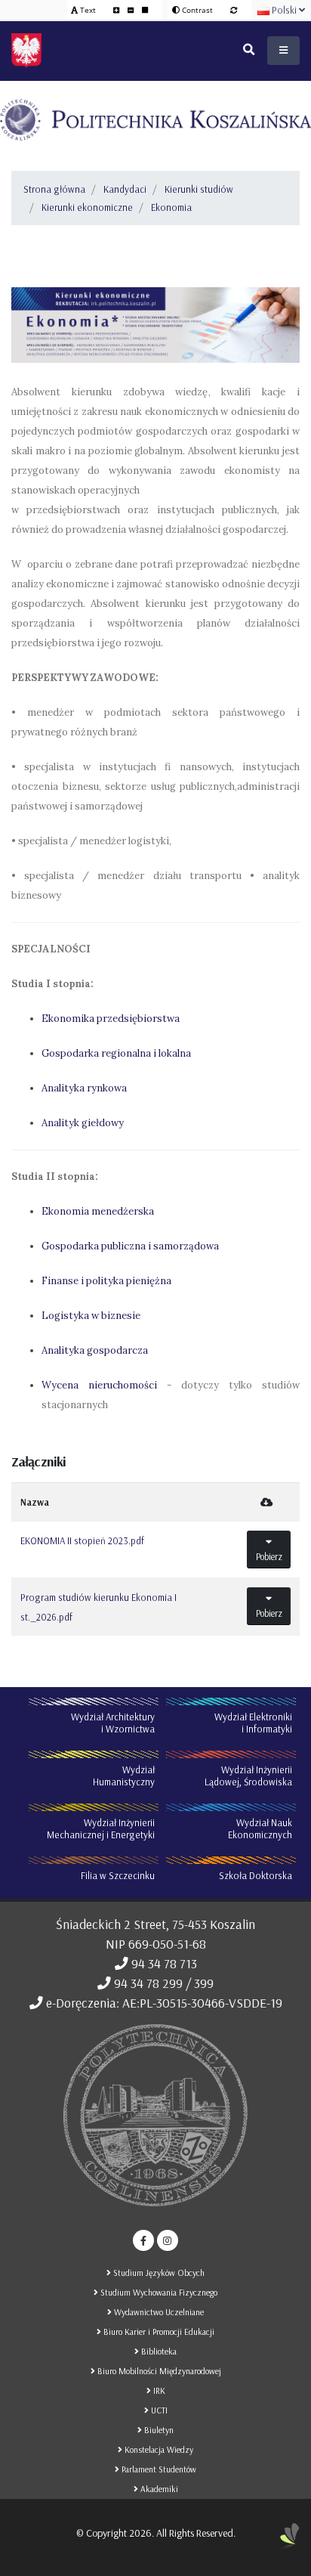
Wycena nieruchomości (99, 1385)
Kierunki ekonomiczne (87, 207)
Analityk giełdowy (83, 1123)
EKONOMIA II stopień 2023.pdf (82, 1540)
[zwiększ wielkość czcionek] (117, 10)
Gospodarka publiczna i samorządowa (130, 1246)
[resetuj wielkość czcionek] (145, 10)
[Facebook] (143, 2240)
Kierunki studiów (199, 189)
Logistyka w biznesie (91, 1316)
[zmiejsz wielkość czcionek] (132, 10)
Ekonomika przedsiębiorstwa (111, 1019)
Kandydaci (125, 189)
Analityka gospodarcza (95, 1350)
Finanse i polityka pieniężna (106, 1281)
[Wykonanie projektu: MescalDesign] (290, 2542)
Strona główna (54, 189)
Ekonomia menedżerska (98, 1211)
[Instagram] (168, 2240)
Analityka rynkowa (84, 1088)
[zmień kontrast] (234, 10)
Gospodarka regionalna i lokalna (116, 1053)
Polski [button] (284, 10)
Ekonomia (171, 207)
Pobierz (269, 1556)
